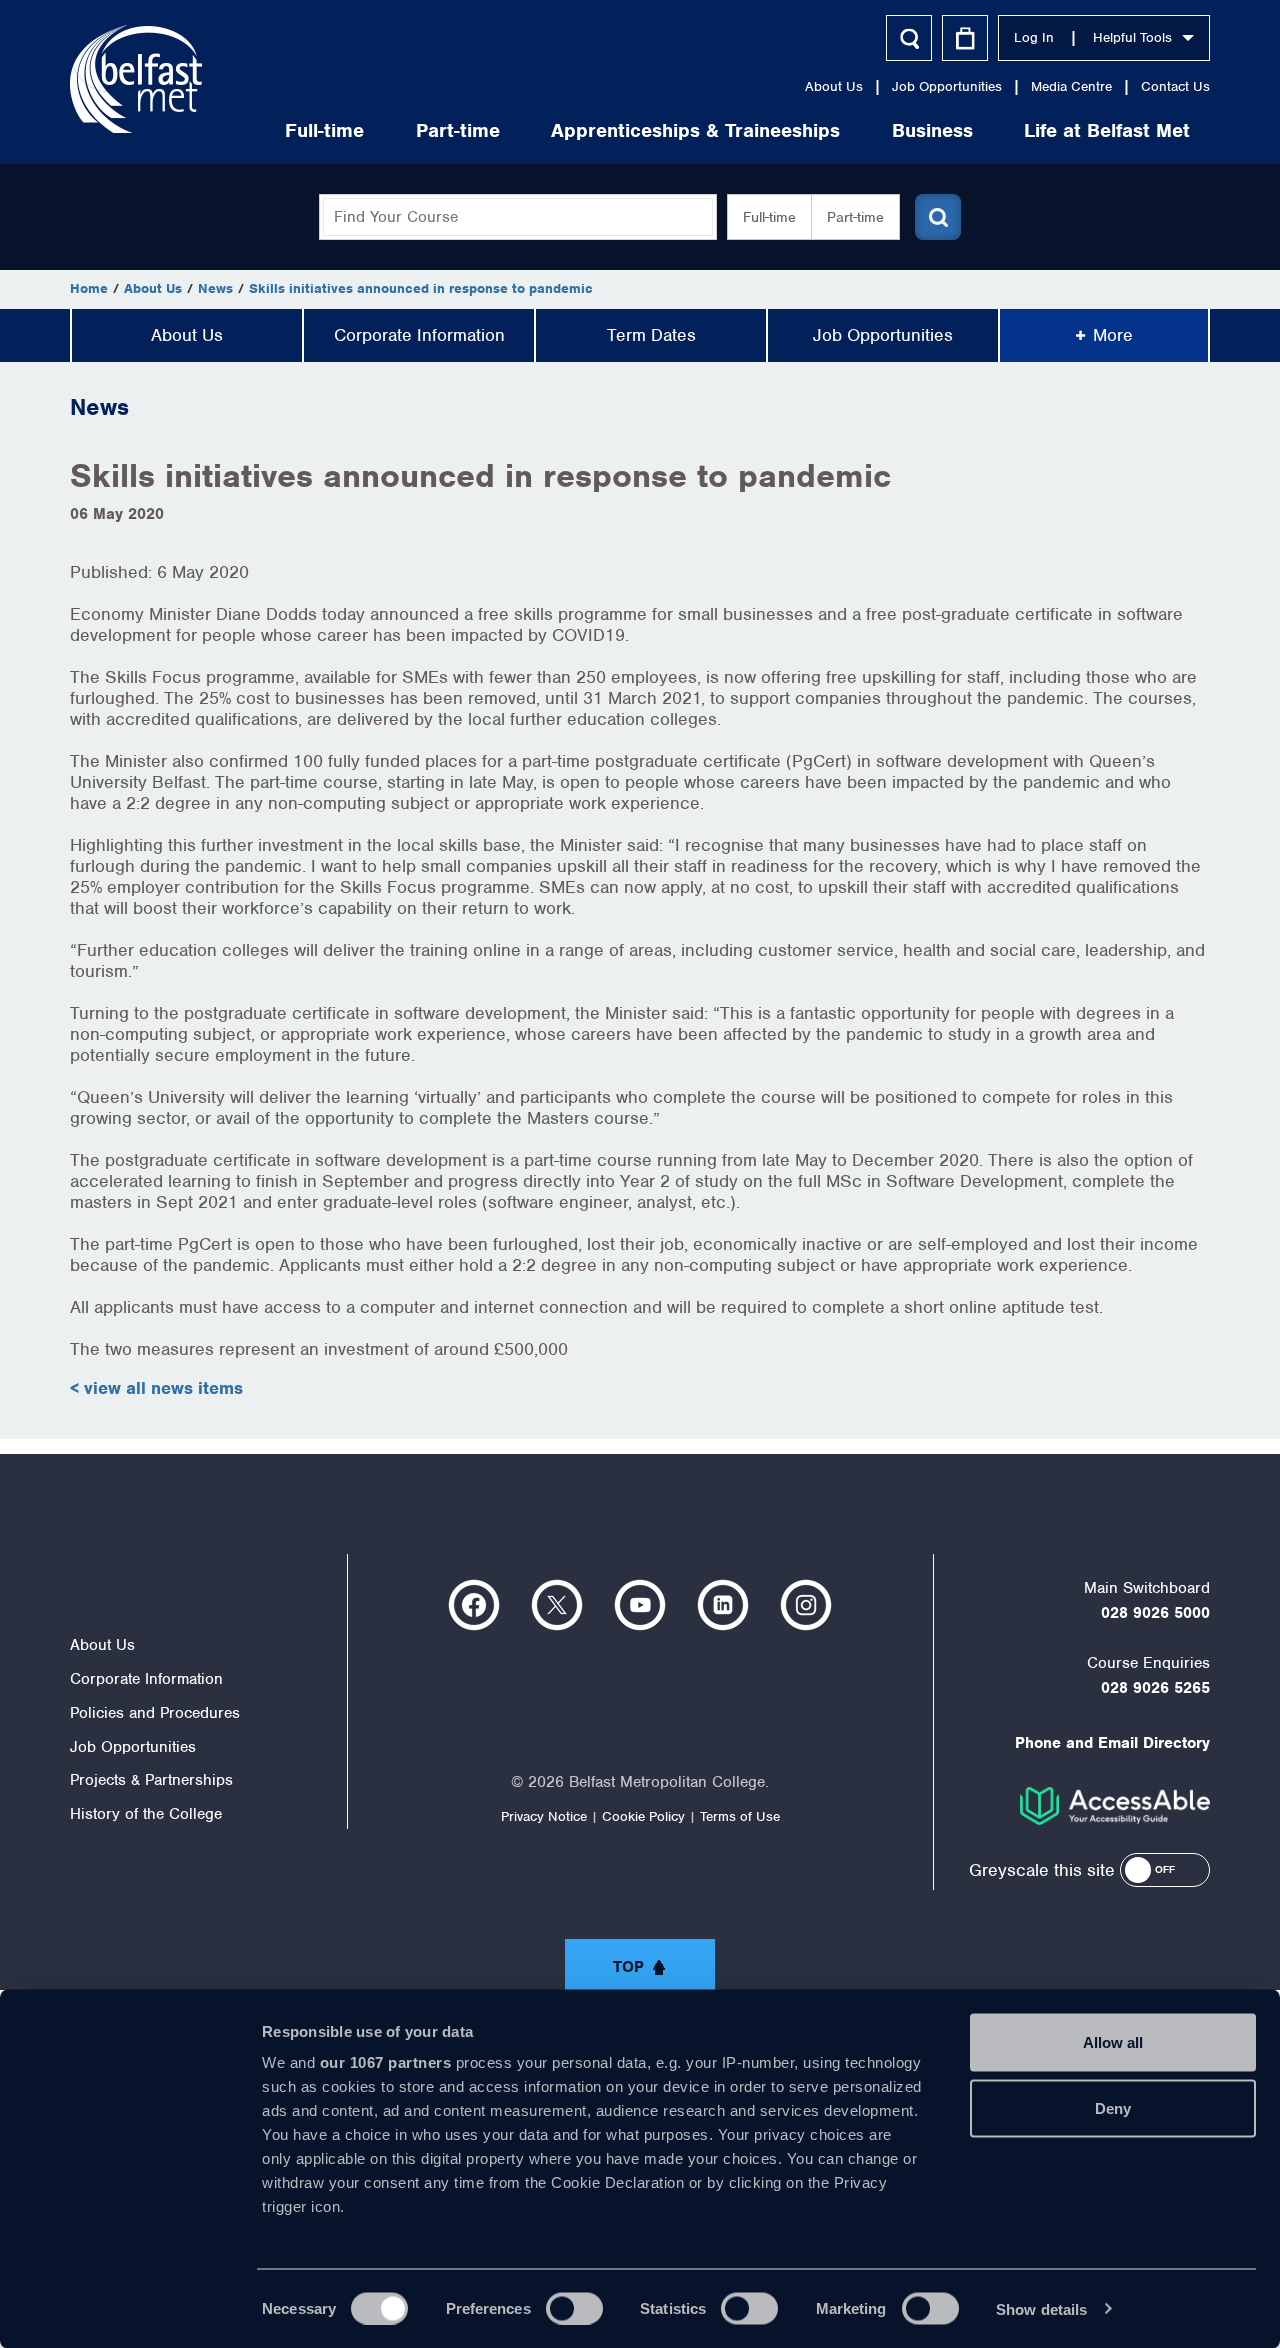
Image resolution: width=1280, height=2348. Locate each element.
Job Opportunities (947, 86)
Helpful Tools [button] (1132, 37)
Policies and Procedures (155, 1713)
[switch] (574, 2308)
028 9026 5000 (1155, 1613)
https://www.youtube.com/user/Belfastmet (640, 1605)
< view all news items (156, 1388)
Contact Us (1175, 86)
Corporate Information (419, 335)
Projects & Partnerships (151, 1780)
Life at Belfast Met (1107, 130)
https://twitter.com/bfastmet (557, 1605)
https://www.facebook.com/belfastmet (474, 1605)
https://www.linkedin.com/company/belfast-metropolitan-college (723, 1605)
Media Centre (1071, 86)
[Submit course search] (938, 217)
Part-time (458, 130)
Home (89, 288)
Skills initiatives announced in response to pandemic (421, 288)
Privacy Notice (544, 1816)
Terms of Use (740, 1816)
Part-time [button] (855, 217)
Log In (1034, 37)
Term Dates (651, 335)
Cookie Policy (643, 1816)
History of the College (146, 1814)
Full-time (324, 130)
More (1113, 335)
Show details (1041, 2308)
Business (932, 130)
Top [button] (628, 1967)
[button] (1165, 1870)
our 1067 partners (386, 2062)
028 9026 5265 (1155, 1688)
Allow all (1113, 2042)
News (215, 288)
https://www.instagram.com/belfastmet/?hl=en (806, 1605)
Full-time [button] (769, 217)
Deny (1113, 2107)
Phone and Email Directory (1112, 1743)
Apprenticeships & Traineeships (695, 130)
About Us (834, 86)
